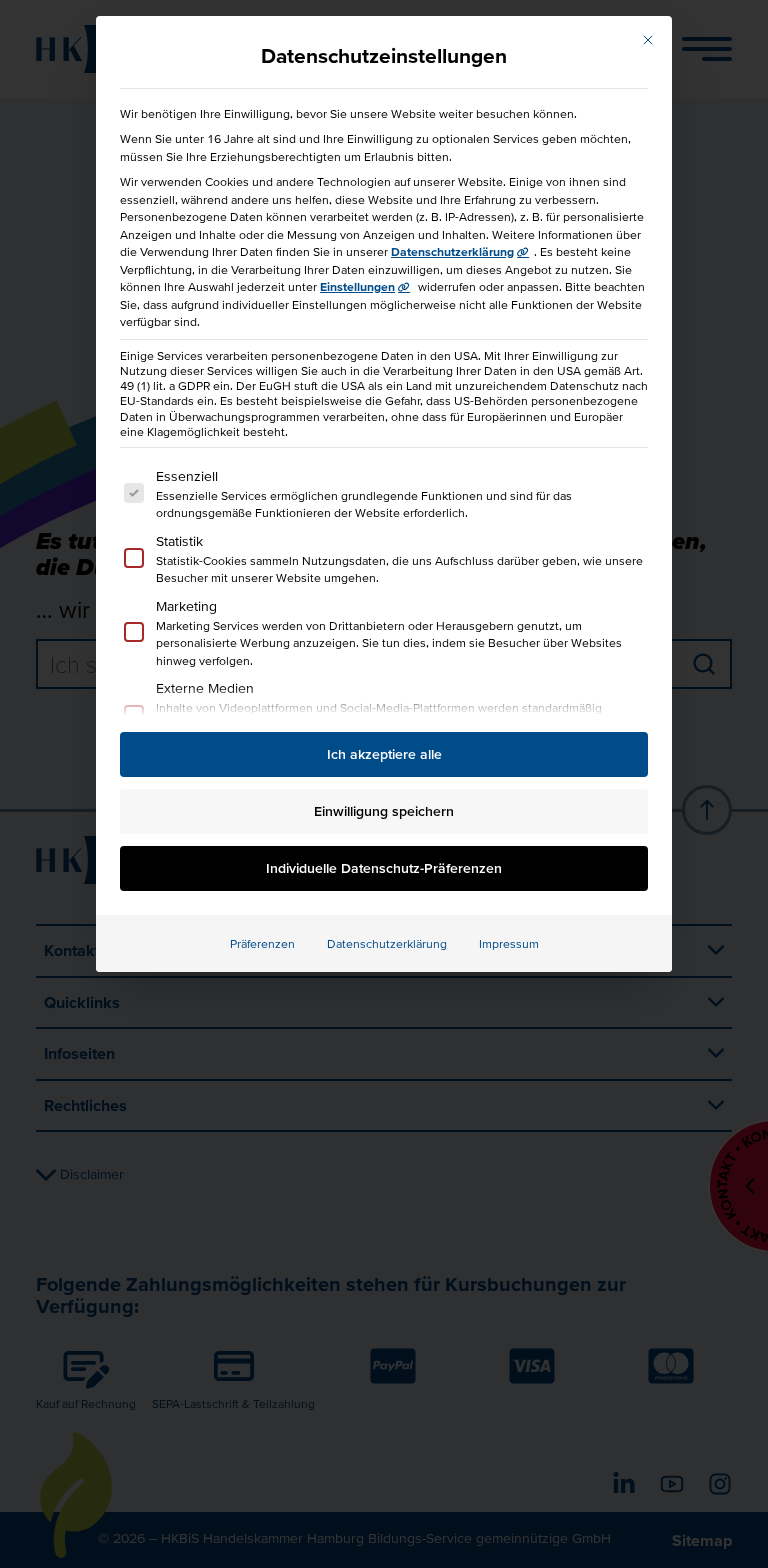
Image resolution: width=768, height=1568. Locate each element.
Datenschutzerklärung (452, 251)
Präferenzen (262, 943)
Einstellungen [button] (357, 286)
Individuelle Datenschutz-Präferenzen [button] (384, 868)
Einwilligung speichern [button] (384, 811)
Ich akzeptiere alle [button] (384, 754)
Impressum (509, 943)
